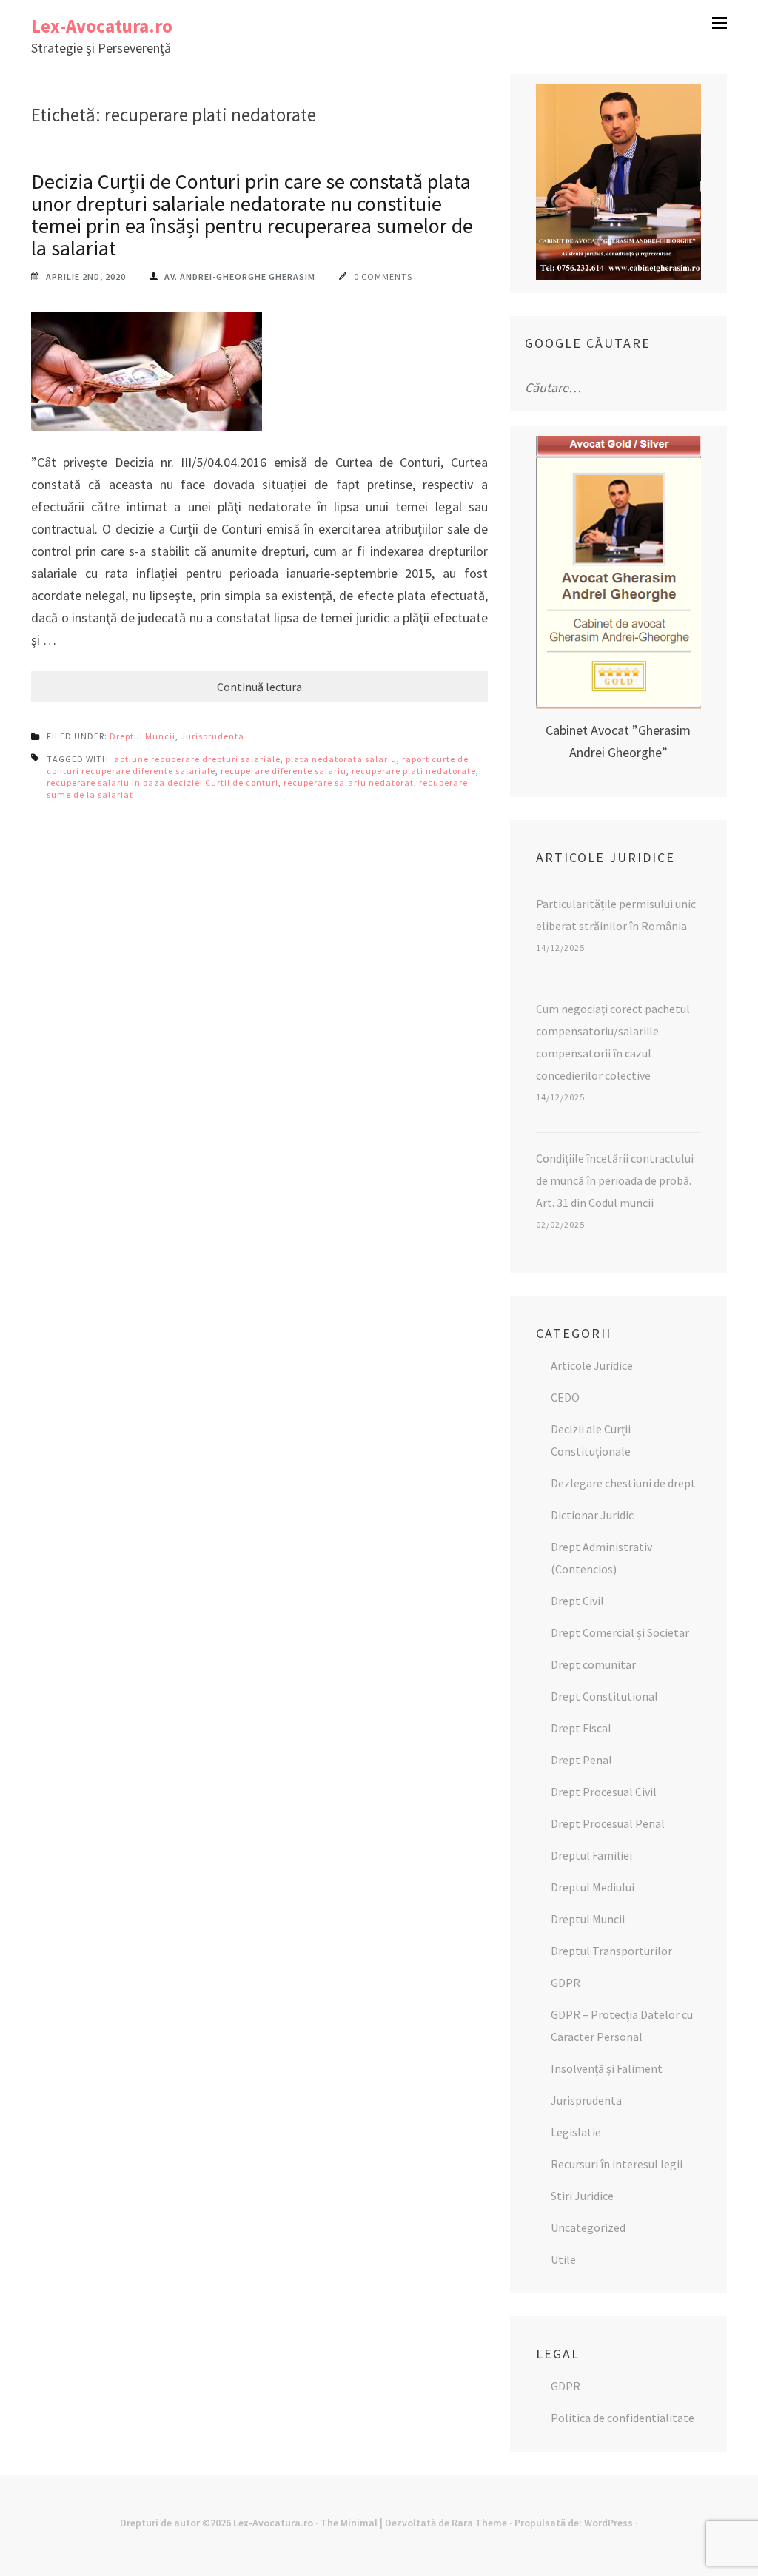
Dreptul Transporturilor (611, 1951)
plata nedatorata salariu (341, 759)
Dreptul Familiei (591, 1855)
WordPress (608, 2523)
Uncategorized (588, 2227)
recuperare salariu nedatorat (349, 783)
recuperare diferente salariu (284, 771)
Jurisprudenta (212, 736)
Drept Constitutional (604, 1696)
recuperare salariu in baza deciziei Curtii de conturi (162, 783)
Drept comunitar (593, 1664)
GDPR (566, 1983)
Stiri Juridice (582, 2196)
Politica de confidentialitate (623, 2418)
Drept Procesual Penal (608, 1823)
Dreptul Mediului (593, 1887)
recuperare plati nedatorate (414, 771)
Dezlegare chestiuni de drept (623, 1483)
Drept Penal (581, 1760)
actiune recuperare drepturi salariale (197, 759)
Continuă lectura (259, 687)
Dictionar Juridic (592, 1515)
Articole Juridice (592, 1365)
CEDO (565, 1397)
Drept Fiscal (581, 1728)
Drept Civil (577, 1601)
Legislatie (576, 2132)
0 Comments (383, 276)
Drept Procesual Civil (604, 1792)
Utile (563, 2259)
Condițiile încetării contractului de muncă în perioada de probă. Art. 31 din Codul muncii (615, 1180)
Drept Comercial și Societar (620, 1632)
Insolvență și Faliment (607, 2068)
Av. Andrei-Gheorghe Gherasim (240, 276)
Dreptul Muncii (142, 736)
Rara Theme (479, 2523)
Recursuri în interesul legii (617, 2164)
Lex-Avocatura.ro (102, 26)
